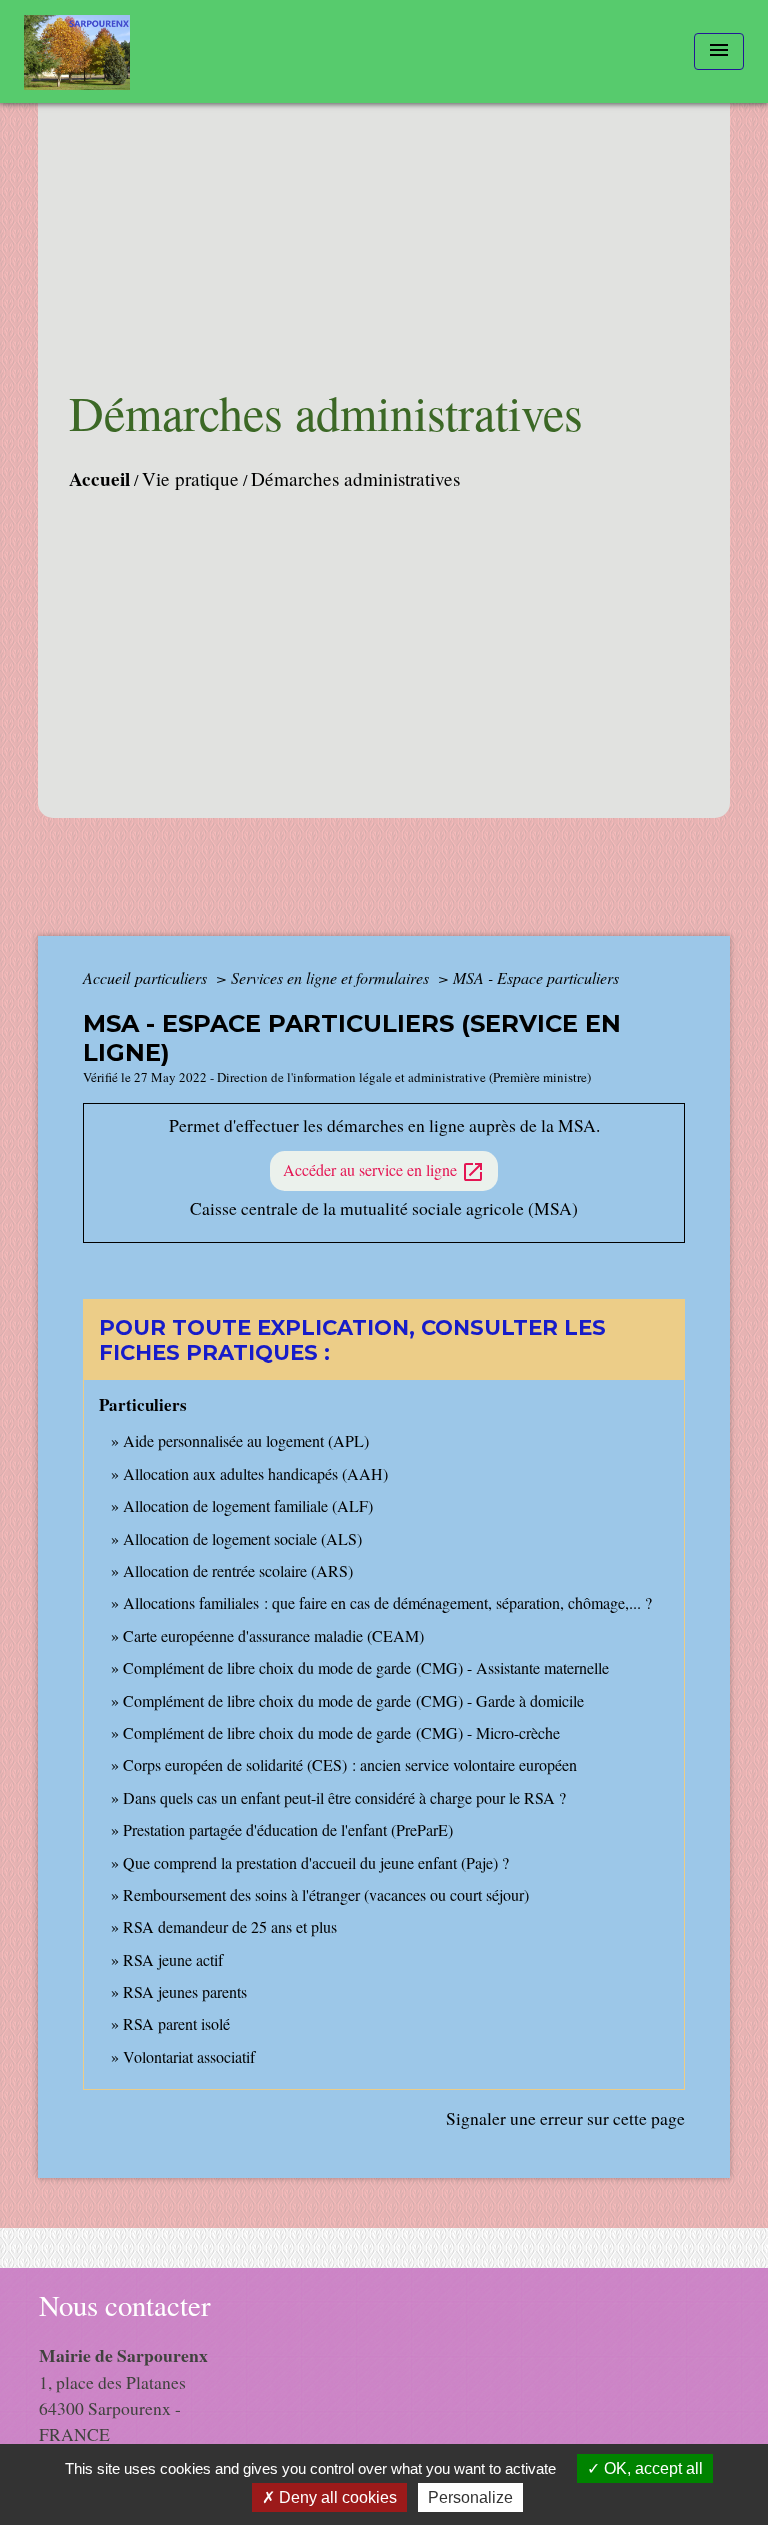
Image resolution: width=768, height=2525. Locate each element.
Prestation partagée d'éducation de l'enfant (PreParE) (288, 1829)
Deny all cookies (336, 2497)
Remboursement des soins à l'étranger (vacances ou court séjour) (326, 1894)
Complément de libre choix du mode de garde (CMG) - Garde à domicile (353, 1700)
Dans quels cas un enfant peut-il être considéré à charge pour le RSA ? (344, 1797)
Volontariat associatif (189, 2056)
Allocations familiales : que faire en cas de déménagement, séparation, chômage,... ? (387, 1602)
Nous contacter (125, 2305)
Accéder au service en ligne (384, 1171)
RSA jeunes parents (185, 1991)
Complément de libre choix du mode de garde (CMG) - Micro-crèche (341, 1732)
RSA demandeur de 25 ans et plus (230, 1926)
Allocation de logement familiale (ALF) (248, 1505)
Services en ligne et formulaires (332, 977)
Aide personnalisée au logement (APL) (246, 1440)
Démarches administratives (355, 478)
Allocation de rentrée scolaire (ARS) (238, 1570)
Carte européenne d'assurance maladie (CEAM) (273, 1635)
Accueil (99, 479)
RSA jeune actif (175, 1959)
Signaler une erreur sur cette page (565, 2118)
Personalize (470, 2497)
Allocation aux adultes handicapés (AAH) (255, 1473)
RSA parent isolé (176, 2023)
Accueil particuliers (147, 977)
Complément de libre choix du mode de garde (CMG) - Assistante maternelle (366, 1667)
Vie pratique (190, 478)
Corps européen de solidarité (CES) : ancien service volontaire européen (350, 1764)
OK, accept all (651, 2468)
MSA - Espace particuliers (536, 977)
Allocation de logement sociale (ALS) (242, 1538)
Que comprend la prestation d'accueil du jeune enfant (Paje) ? (316, 1862)
